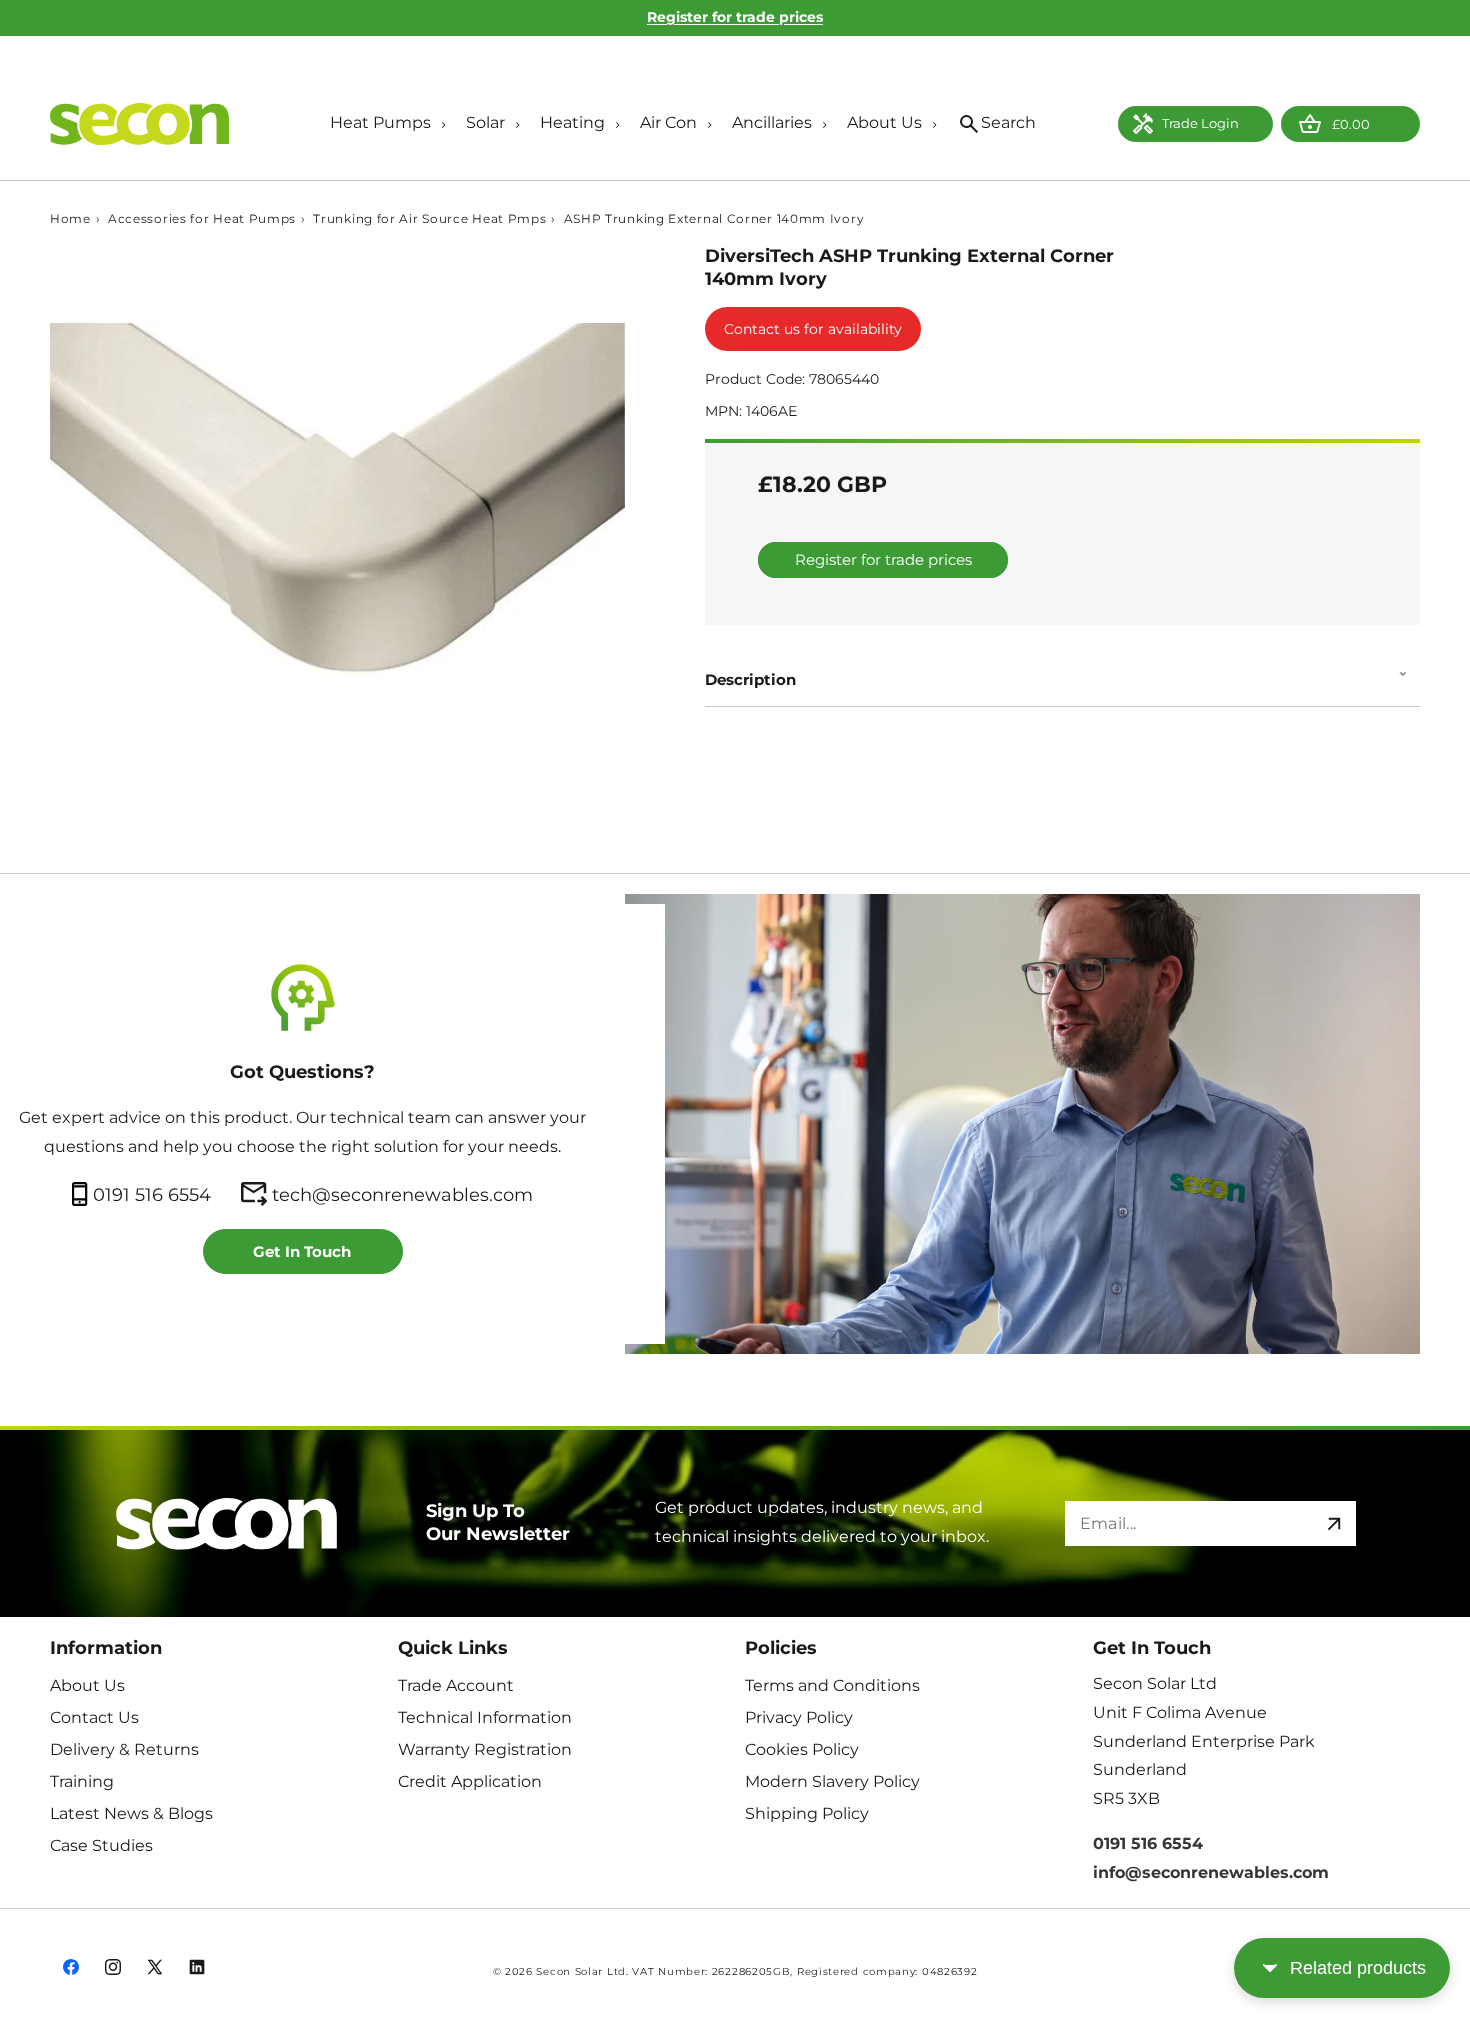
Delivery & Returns (124, 1749)
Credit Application (470, 1781)
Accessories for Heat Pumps (202, 219)
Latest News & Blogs (131, 1813)
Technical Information (485, 1717)
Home (70, 219)
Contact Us (94, 1717)
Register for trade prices (735, 17)
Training (82, 1781)
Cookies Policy (802, 1749)
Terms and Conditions (832, 1685)
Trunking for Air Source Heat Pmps (429, 219)
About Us (87, 1685)
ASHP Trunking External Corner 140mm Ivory (714, 219)
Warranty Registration (485, 1749)
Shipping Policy (807, 1813)
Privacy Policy (799, 1717)
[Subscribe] (1334, 1523)
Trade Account (456, 1685)
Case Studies (101, 1845)
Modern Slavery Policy (832, 1781)
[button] (383, 124)
